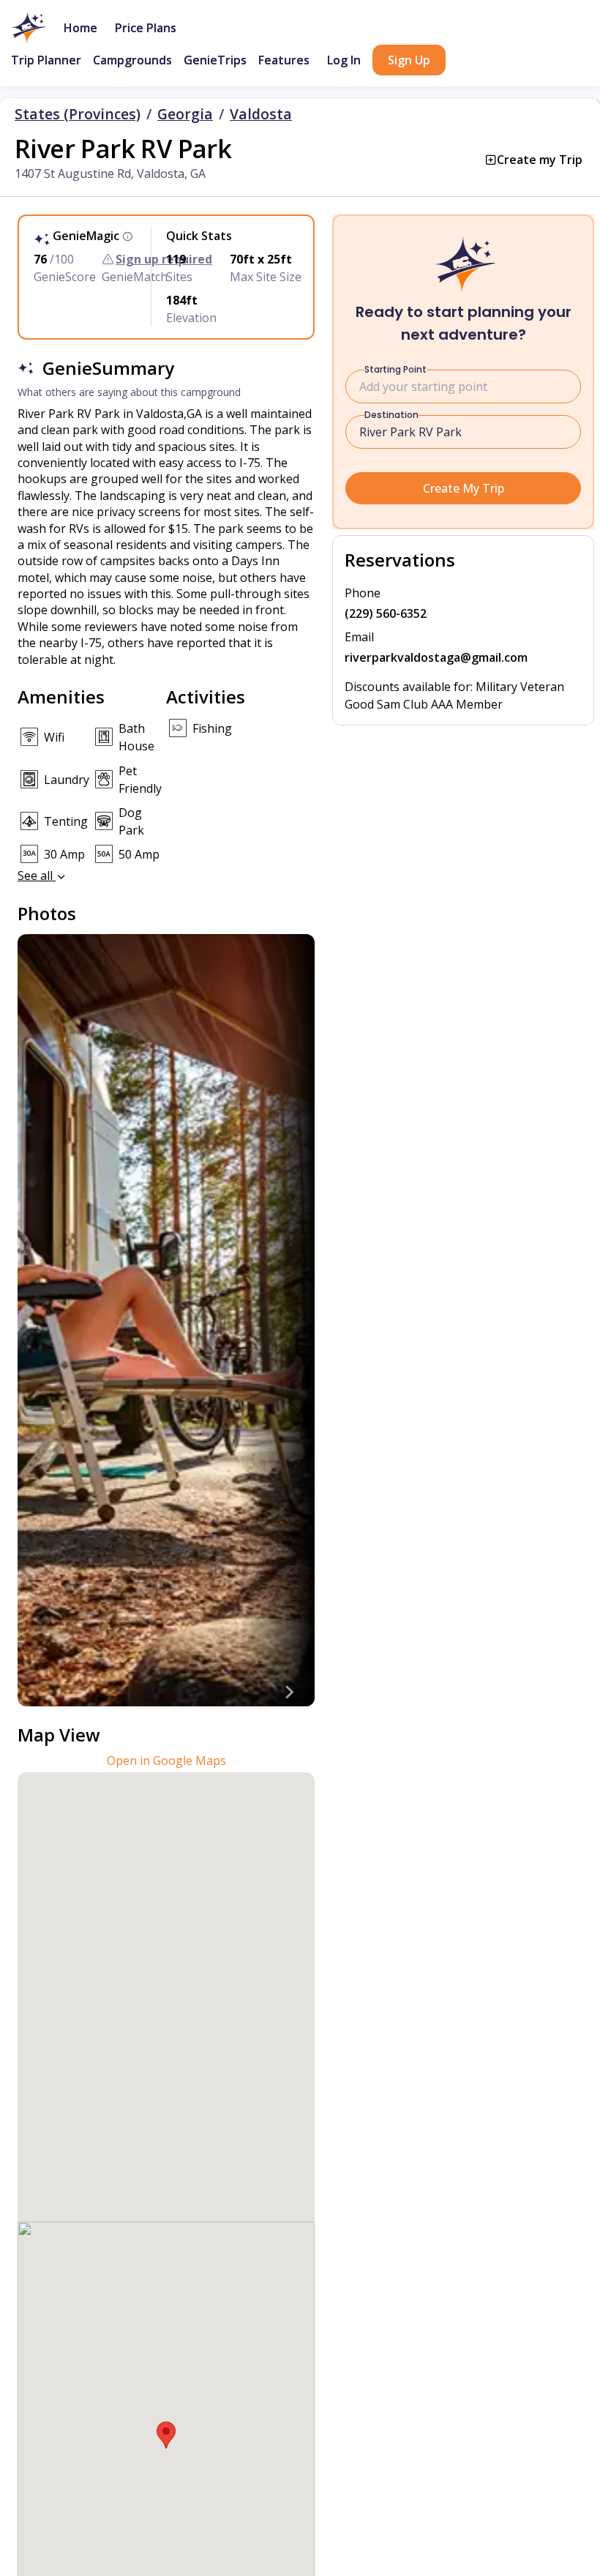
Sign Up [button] (409, 60)
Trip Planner (46, 60)
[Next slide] (288, 1692)
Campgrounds (132, 60)
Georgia (185, 114)
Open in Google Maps (166, 1761)
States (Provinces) (78, 114)
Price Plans (146, 28)
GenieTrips (215, 60)
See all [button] (37, 876)
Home (80, 28)
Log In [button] (344, 60)
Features (284, 60)
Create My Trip (464, 488)
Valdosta (261, 114)
